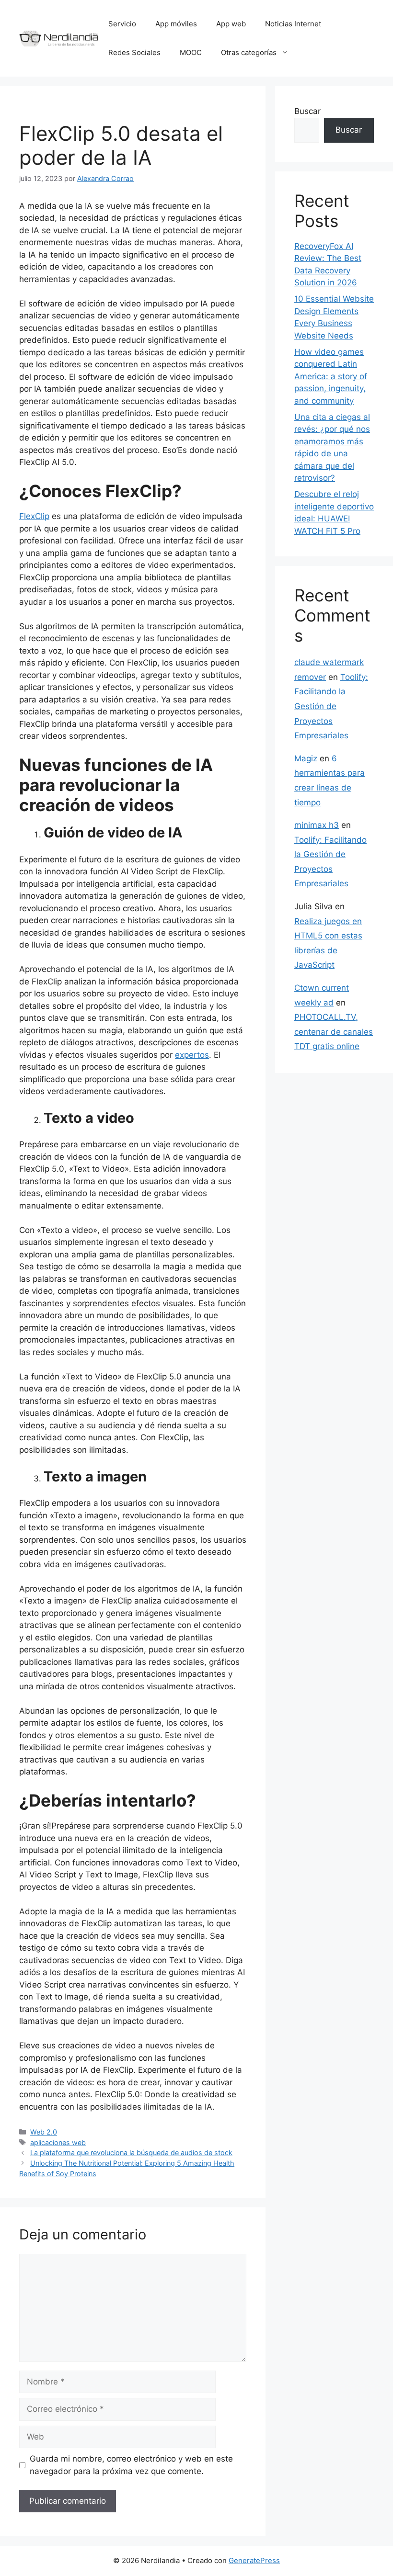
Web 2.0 (44, 2132)
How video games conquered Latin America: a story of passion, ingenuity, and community (331, 376)
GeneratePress (254, 2560)
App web (231, 24)
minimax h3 (317, 825)
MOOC (191, 52)
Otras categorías (249, 52)
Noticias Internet (293, 24)
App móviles (176, 24)
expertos (192, 1055)
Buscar (307, 111)
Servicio (122, 24)
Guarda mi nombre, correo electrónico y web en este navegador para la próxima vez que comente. (131, 2465)
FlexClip (34, 516)
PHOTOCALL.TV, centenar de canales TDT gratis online (334, 1032)
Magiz (306, 758)
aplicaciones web (58, 2142)
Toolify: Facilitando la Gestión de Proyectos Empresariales (331, 706)
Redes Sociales (134, 52)
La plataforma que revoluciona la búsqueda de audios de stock (131, 2152)
